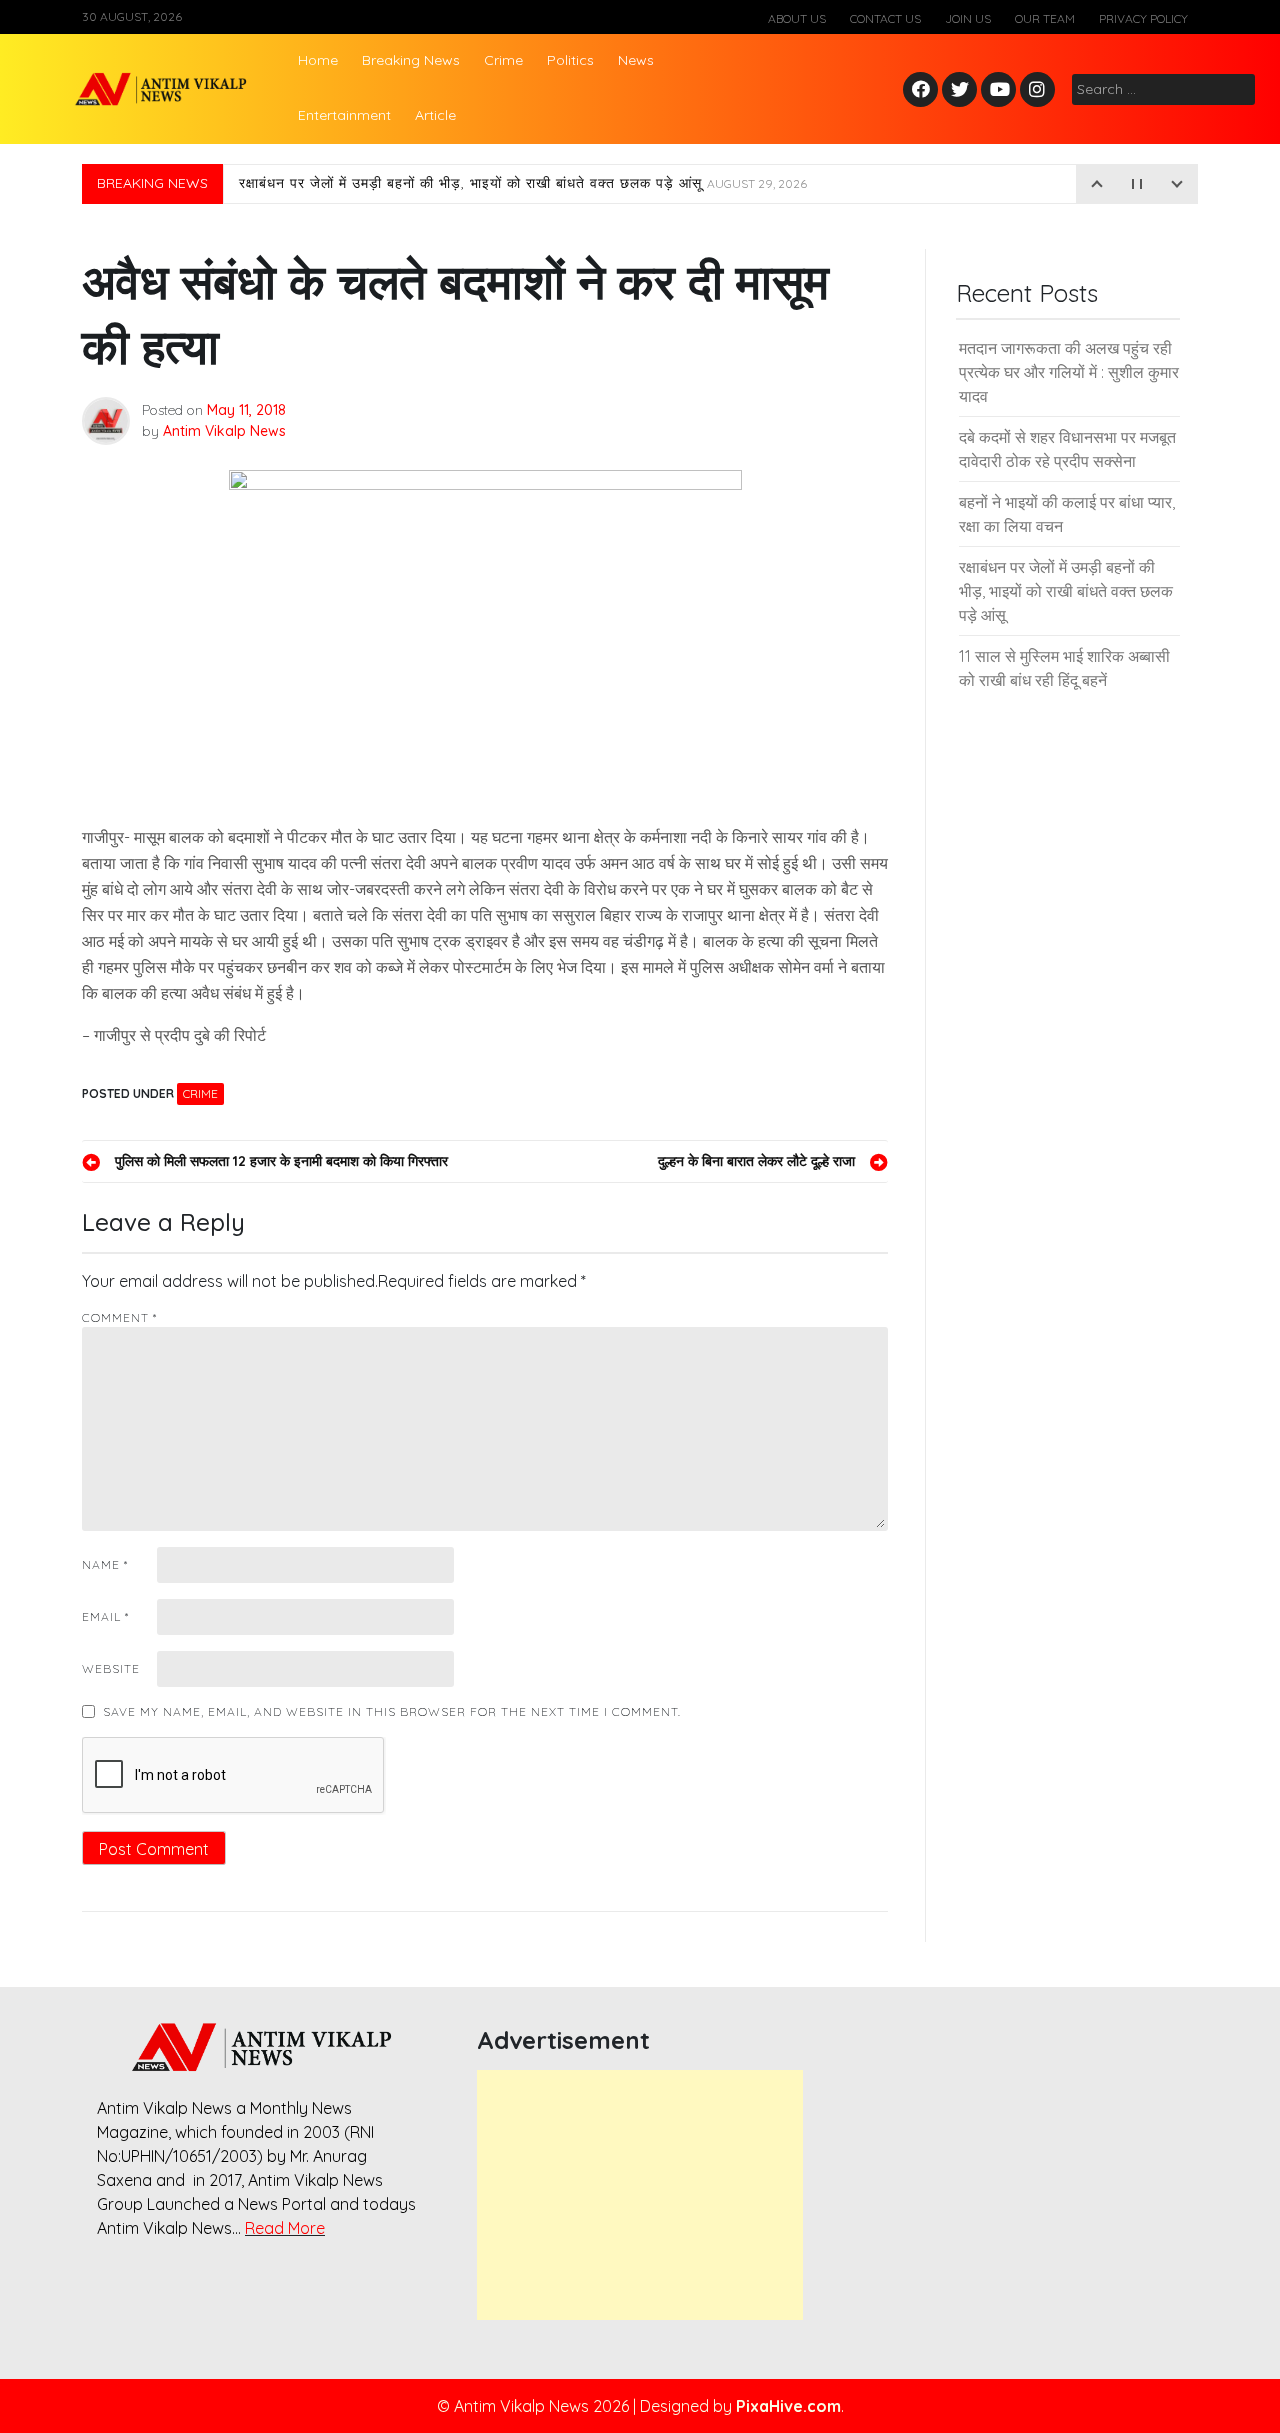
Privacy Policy (1143, 18)
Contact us (885, 18)
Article (435, 115)
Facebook (923, 90)
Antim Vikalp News (224, 431)
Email (105, 1616)
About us (797, 18)
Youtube (999, 90)
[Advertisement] (640, 2195)
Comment (119, 1317)
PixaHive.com (788, 2406)
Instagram (1042, 90)
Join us (968, 18)
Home (318, 60)
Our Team (1045, 18)
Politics (570, 60)
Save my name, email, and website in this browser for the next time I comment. (392, 1711)
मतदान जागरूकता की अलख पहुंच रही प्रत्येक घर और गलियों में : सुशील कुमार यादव (1069, 372)
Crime (503, 60)
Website (111, 1668)
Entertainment (344, 115)
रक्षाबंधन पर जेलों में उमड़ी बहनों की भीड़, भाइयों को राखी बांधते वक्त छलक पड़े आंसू (523, 184)
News (636, 60)
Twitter (960, 90)
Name (105, 1564)
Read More (285, 2228)
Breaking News (411, 60)
